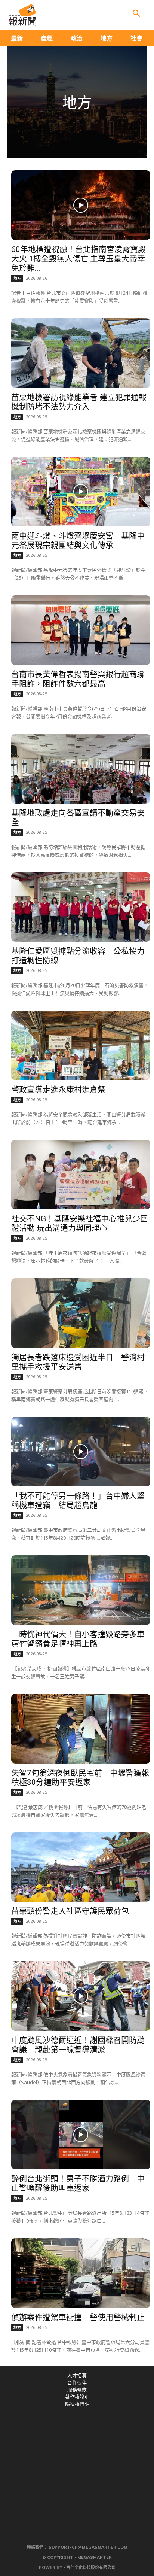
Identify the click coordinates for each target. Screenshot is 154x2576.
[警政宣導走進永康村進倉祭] (81, 1045)
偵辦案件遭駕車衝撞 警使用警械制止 (78, 2317)
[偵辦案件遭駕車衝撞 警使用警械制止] (81, 2273)
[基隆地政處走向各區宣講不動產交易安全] (81, 769)
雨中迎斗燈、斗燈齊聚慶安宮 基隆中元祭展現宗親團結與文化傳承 (78, 540)
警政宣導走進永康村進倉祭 (58, 1090)
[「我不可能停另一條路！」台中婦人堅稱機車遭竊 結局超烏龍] (81, 1452)
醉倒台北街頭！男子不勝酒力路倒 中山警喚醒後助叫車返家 (78, 2183)
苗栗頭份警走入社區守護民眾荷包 (70, 1911)
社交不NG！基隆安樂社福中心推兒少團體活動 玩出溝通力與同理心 (80, 1223)
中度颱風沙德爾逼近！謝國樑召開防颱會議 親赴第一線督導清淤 (78, 2045)
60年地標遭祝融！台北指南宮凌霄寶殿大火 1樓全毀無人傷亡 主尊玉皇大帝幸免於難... (78, 259)
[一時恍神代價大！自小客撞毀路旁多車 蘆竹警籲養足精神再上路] (81, 1590)
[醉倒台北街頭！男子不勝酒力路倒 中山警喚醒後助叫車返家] (81, 2135)
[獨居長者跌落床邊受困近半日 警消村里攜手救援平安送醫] (81, 1313)
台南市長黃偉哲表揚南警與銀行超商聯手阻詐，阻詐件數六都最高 (78, 679)
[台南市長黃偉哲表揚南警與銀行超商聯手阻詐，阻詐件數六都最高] (81, 630)
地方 (17, 278)
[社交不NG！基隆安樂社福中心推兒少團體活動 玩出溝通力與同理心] (81, 1175)
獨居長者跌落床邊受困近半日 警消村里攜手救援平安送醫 (78, 1362)
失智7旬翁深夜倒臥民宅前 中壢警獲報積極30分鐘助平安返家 (80, 1778)
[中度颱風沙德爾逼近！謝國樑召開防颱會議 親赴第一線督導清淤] (81, 1996)
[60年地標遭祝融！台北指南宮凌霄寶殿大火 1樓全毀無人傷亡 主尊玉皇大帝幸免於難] (81, 205)
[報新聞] (22, 15)
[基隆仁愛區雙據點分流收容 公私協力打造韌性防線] (81, 907)
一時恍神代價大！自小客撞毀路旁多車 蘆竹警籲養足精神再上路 (78, 1639)
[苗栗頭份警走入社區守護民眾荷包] (81, 1867)
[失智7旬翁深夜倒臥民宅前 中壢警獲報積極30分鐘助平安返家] (81, 1729)
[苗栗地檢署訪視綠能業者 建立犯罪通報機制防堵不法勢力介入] (81, 353)
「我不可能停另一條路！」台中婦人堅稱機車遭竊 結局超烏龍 (78, 1500)
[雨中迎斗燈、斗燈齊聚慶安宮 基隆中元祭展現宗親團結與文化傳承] (81, 492)
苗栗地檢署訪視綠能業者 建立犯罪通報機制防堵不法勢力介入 (79, 402)
